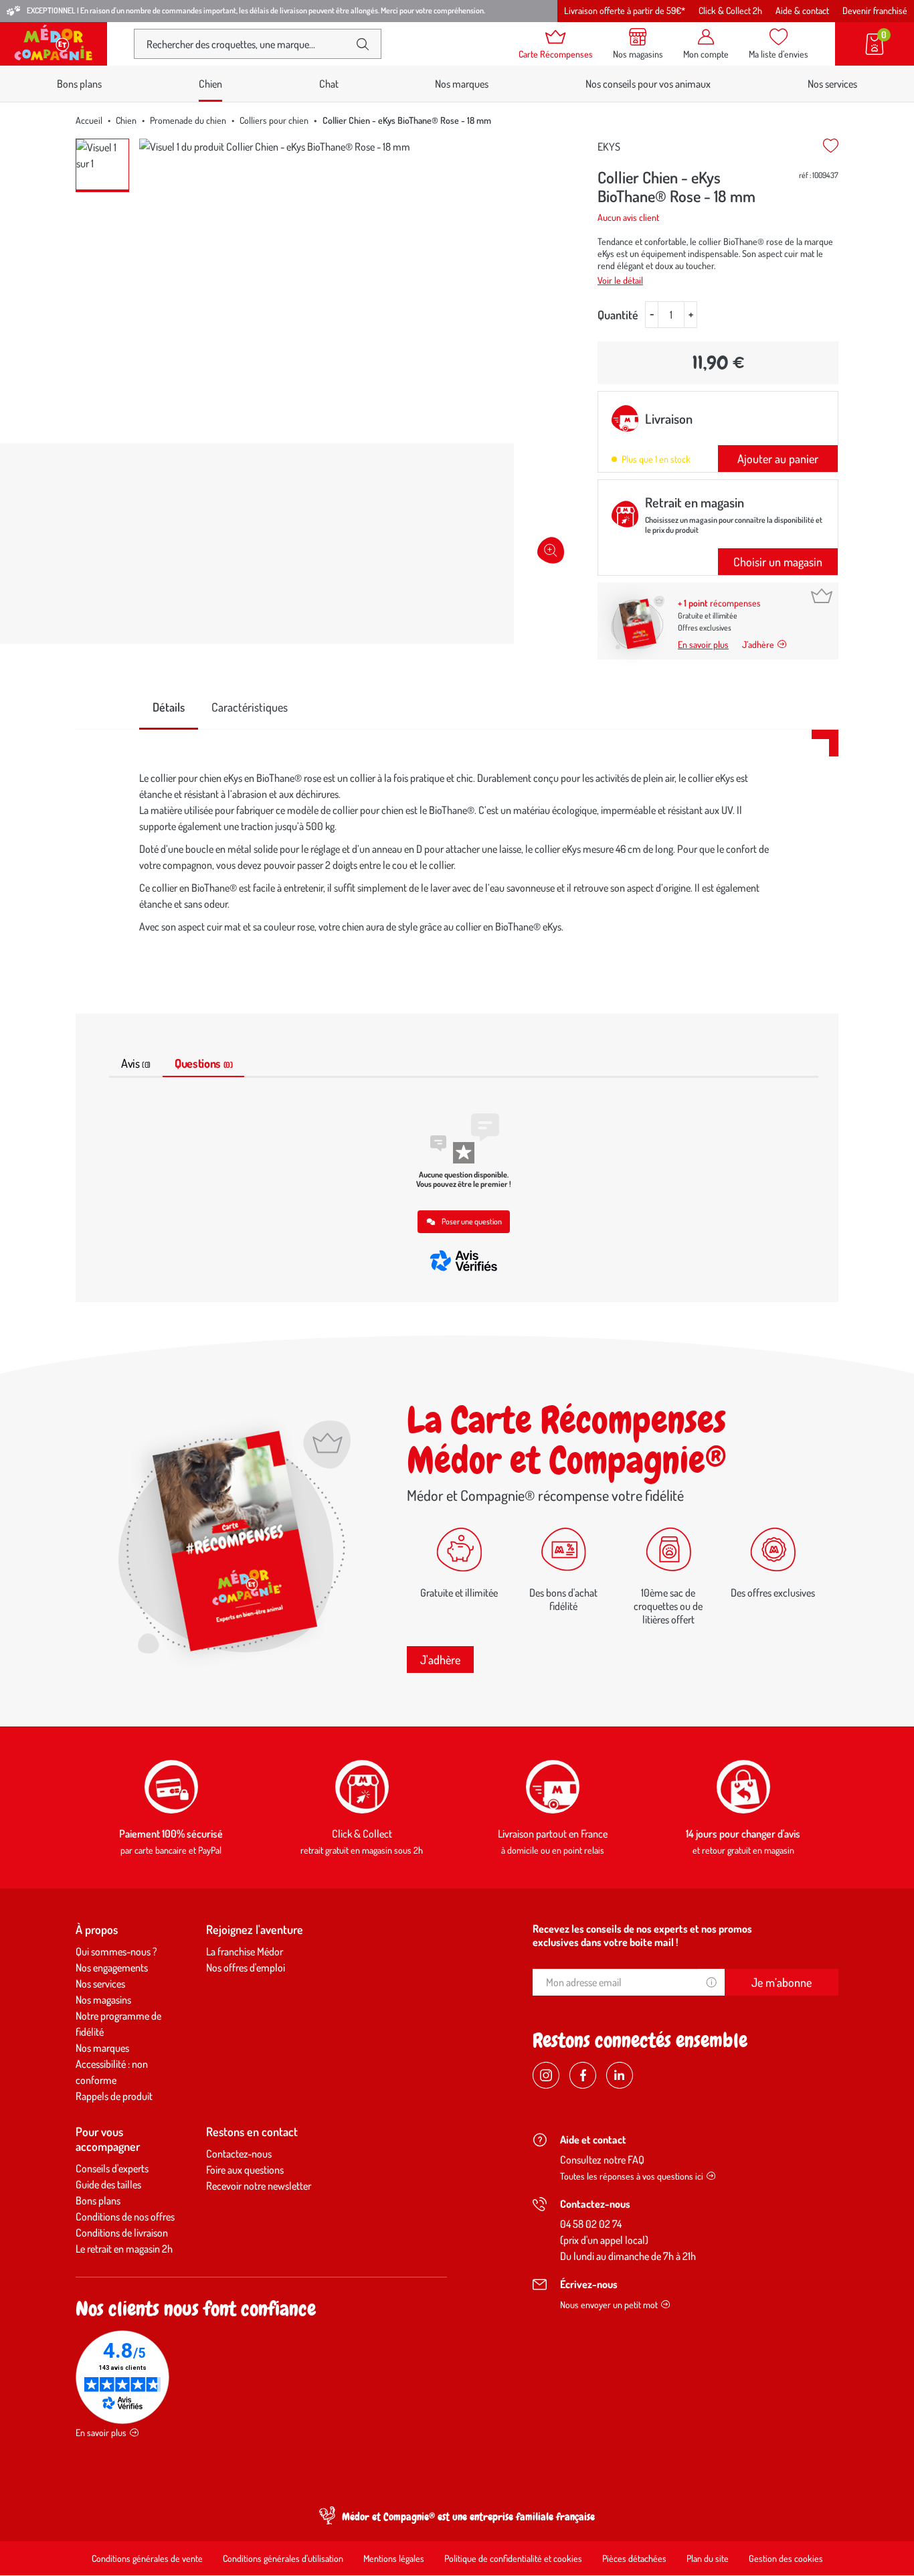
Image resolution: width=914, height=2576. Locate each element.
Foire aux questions (245, 2170)
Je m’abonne (782, 1982)
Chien (126, 120)
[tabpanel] (457, 856)
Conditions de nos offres (125, 2217)
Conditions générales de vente (147, 2558)
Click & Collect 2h (730, 10)
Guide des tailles (108, 2184)
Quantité (618, 315)
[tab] (169, 708)
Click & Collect (362, 1834)
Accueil (89, 120)
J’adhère (758, 644)
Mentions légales (394, 2558)
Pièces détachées (634, 2558)
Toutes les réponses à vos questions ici (632, 2176)
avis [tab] (136, 1063)
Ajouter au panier (778, 459)
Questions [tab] (203, 1063)
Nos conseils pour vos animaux (648, 84)
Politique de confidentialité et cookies (513, 2558)
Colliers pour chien (274, 120)
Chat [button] (329, 84)
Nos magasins (103, 2000)
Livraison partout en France (553, 1834)
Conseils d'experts (112, 2168)
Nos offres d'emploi (246, 1967)
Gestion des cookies (786, 2558)
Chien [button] (210, 84)
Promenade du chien (188, 120)
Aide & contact (802, 10)
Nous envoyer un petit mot (609, 2305)
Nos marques (462, 84)
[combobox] (247, 44)
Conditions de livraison (122, 2233)
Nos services (832, 84)
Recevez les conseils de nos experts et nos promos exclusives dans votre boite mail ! (642, 1935)
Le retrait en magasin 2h (124, 2249)
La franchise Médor (245, 1951)
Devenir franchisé (875, 10)
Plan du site (708, 2558)
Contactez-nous (239, 2154)
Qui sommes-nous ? (116, 1951)
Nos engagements (112, 1967)
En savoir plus (703, 644)
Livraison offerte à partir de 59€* (625, 10)
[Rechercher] (363, 44)
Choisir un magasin (778, 562)
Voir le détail (620, 280)
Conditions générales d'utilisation (283, 2558)
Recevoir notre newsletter (259, 2186)
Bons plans (79, 84)
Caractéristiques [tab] (250, 707)
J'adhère (440, 1660)
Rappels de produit (114, 2096)
